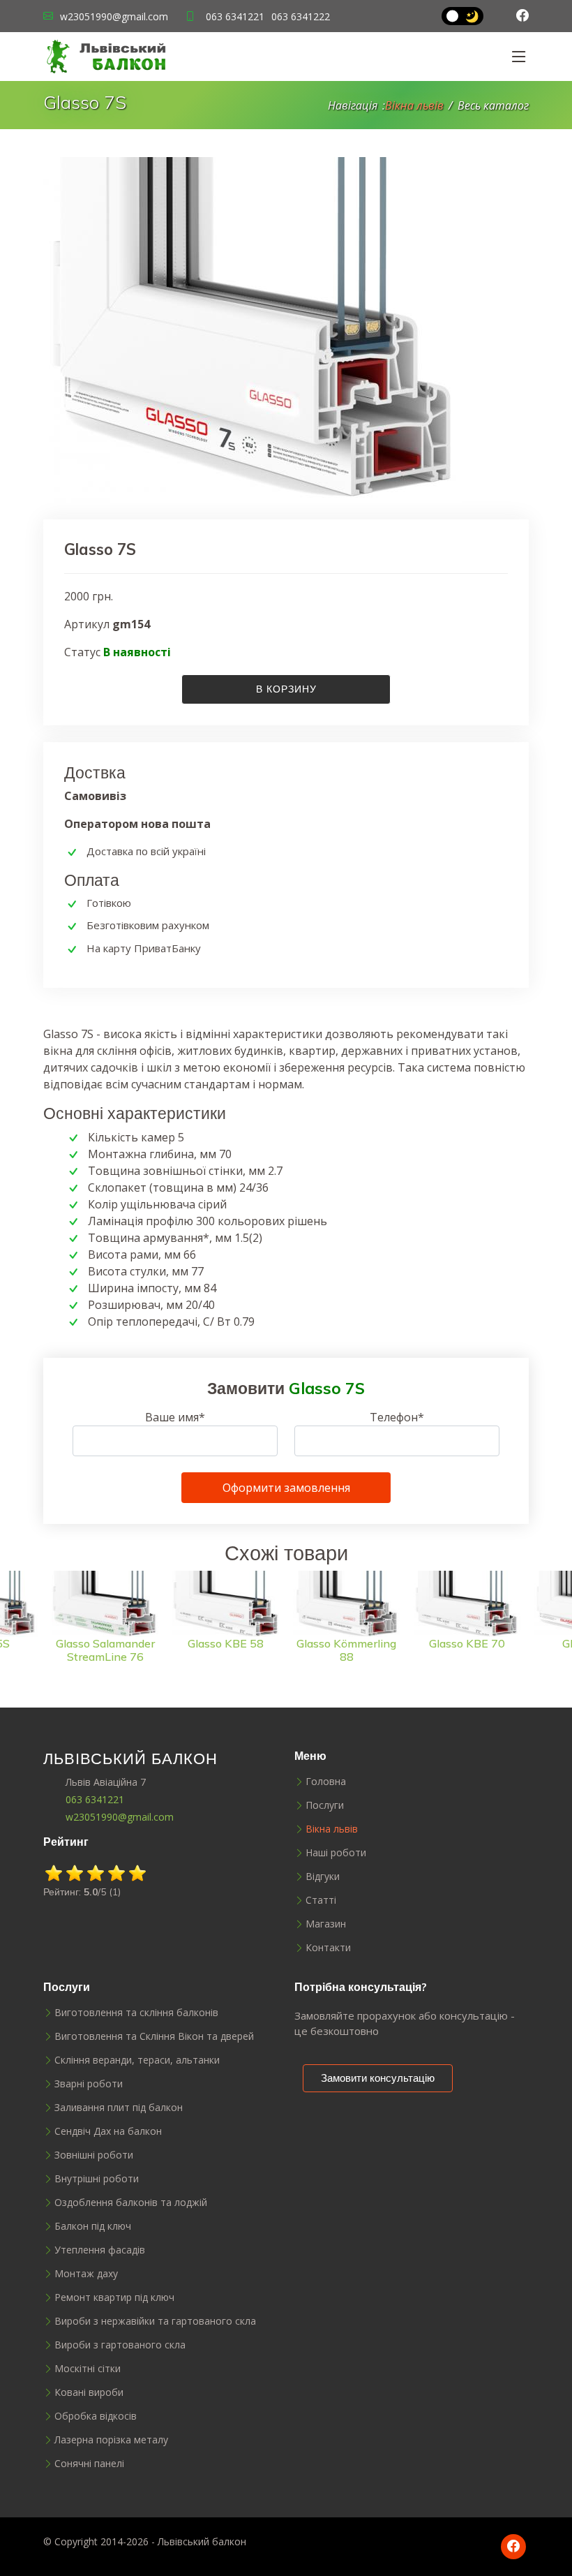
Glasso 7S (469, 1643)
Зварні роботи (89, 2084)
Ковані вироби (89, 2392)
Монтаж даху (86, 2274)
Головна (326, 1782)
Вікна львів (414, 105)
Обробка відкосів (96, 2416)
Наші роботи (336, 1853)
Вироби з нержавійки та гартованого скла (155, 2321)
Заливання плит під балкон (119, 2108)
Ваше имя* (175, 1417)
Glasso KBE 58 (107, 1643)
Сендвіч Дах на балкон (108, 2131)
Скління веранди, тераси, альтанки (137, 2060)
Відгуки (323, 1877)
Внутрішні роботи (97, 2179)
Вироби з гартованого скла (120, 2345)
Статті (321, 1900)
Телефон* (397, 1417)
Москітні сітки (88, 2369)
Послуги (325, 1805)
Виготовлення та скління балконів (136, 2013)
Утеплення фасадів (100, 2250)
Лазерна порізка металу (111, 2440)
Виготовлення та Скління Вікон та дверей (154, 2036)
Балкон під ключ (93, 2226)
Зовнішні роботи (94, 2155)
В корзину (286, 689)
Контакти (328, 1948)
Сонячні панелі (89, 2464)
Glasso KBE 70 (348, 1643)
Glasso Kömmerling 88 (228, 1650)
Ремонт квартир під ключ (114, 2297)
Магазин (326, 1924)
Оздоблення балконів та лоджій (131, 2203)
